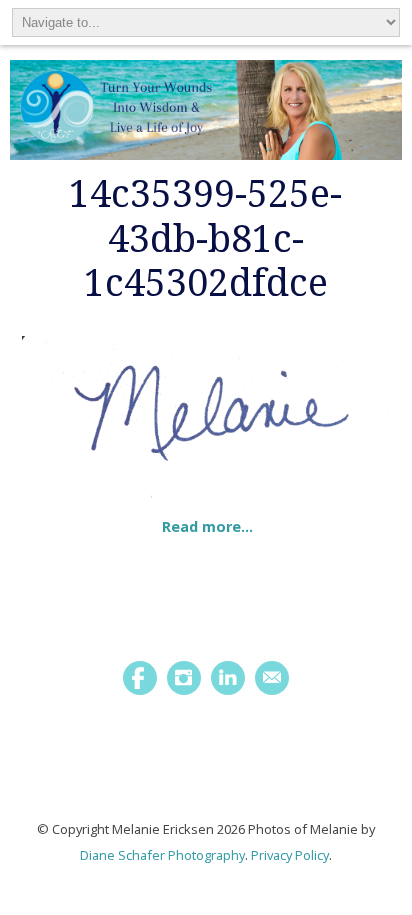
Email (272, 678)
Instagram (184, 678)
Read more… (207, 526)
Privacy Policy (290, 855)
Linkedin (228, 678)
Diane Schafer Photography (162, 855)
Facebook (140, 678)
